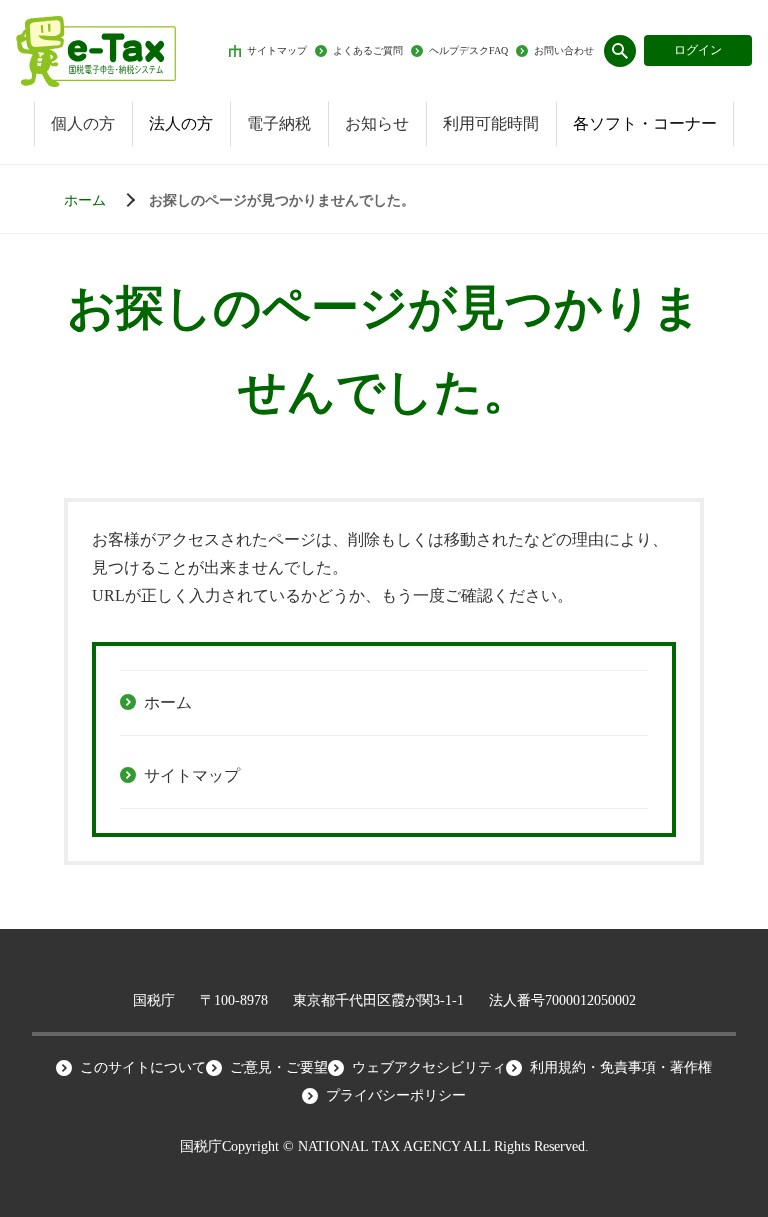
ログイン (698, 50)
